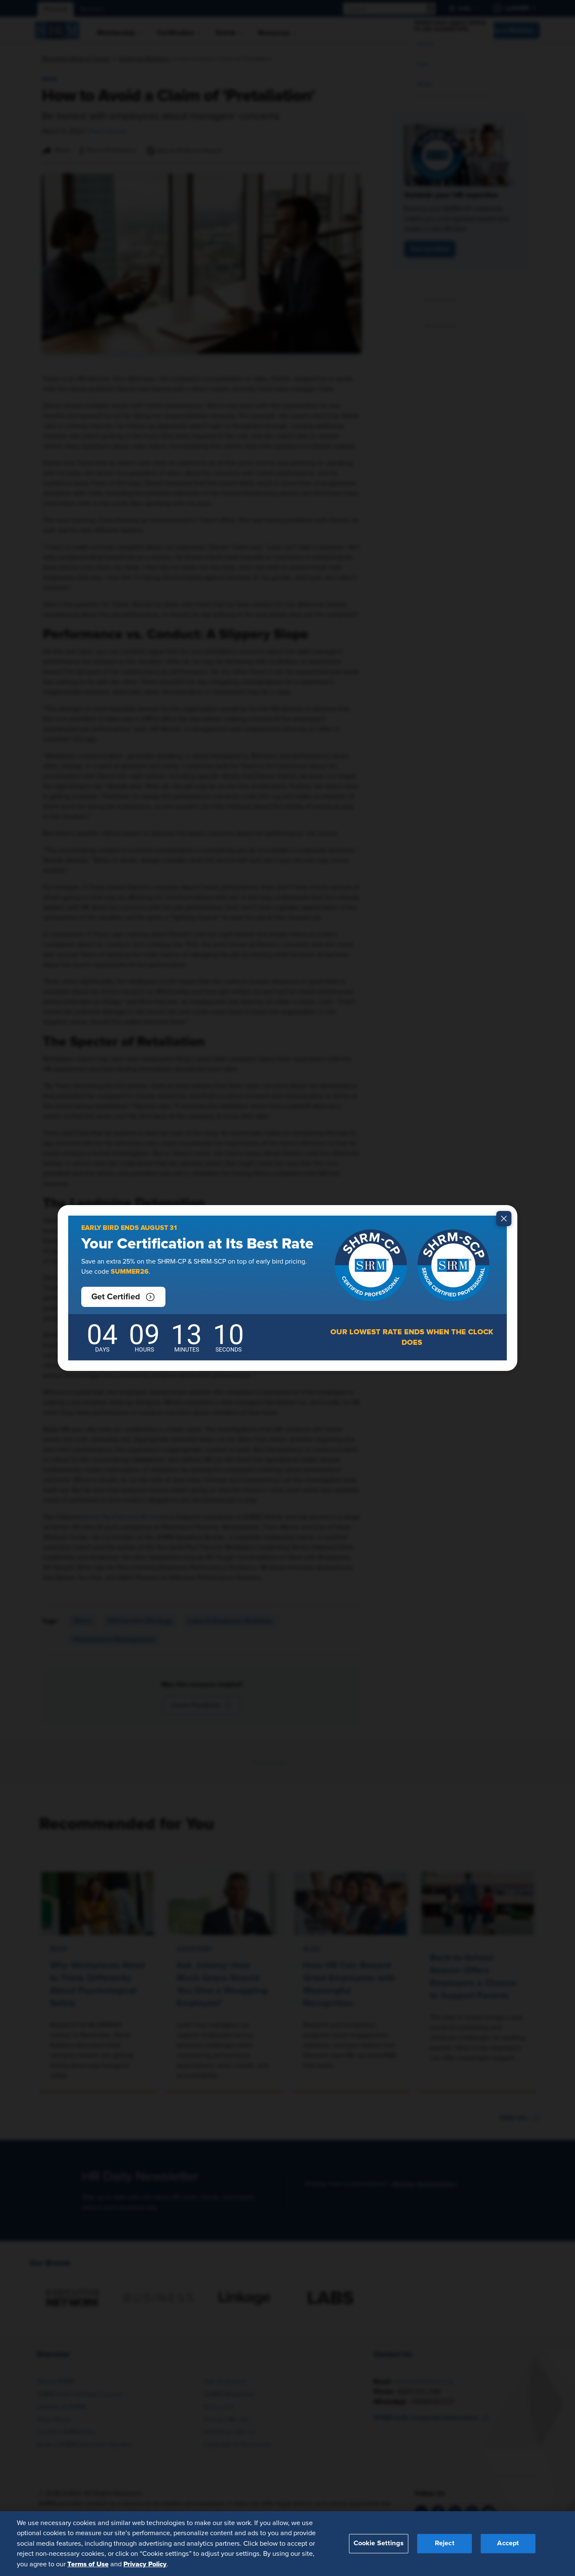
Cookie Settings (379, 2543)
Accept (508, 2543)
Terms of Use (88, 2564)
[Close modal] (504, 1219)
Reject (445, 2543)
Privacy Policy (145, 2564)
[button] (123, 1297)
